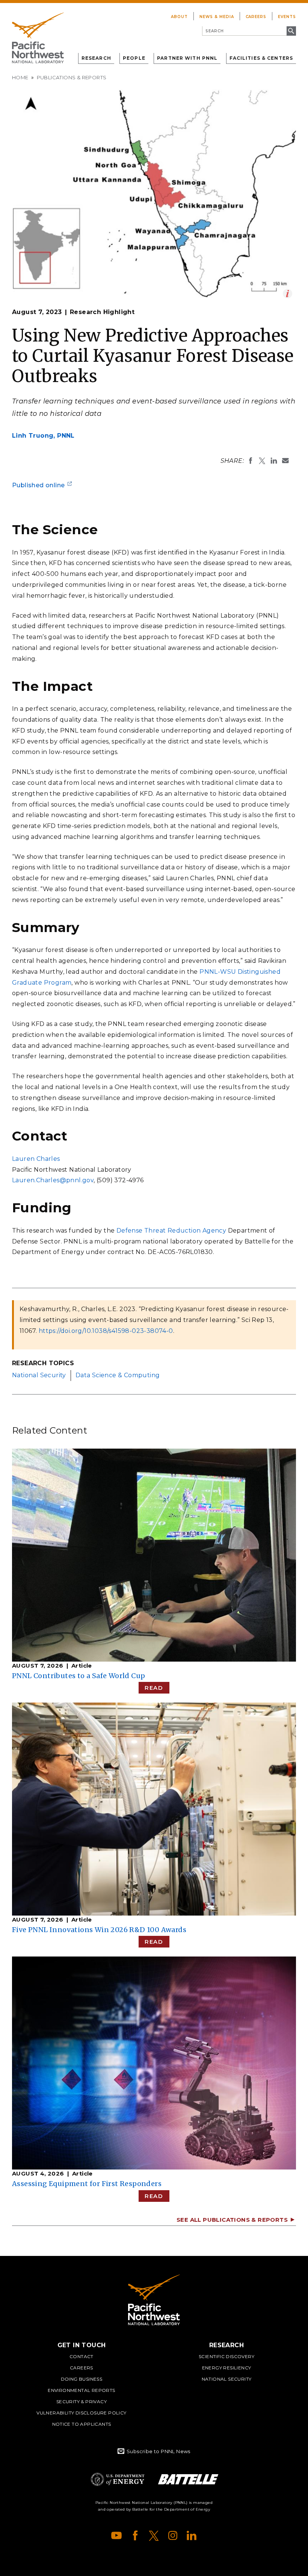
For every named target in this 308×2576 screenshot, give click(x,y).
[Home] (38, 38)
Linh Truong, (43, 436)
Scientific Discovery (226, 2356)
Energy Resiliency (227, 2368)
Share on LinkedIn (274, 461)
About (179, 17)
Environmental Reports (81, 2390)
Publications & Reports (72, 77)
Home (20, 77)
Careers (256, 17)
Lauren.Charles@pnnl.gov (53, 1180)
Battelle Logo (188, 2479)
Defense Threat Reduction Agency (171, 1231)
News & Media (217, 17)
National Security (39, 1375)
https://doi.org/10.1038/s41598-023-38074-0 (106, 1331)
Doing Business (82, 2379)
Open (288, 294)
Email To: (285, 461)
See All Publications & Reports (232, 2220)
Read (154, 1688)
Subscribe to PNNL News (159, 2451)
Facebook (135, 2535)
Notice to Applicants (82, 2424)
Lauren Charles (36, 1159)
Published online (38, 485)
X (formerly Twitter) (154, 2535)
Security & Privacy (82, 2401)
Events (287, 17)
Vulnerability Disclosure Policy (81, 2413)
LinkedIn (192, 2535)
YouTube (116, 2535)
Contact (82, 2356)
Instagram (173, 2535)
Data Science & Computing (118, 1375)
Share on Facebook (251, 461)
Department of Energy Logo (118, 2479)
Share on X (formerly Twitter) (262, 461)
